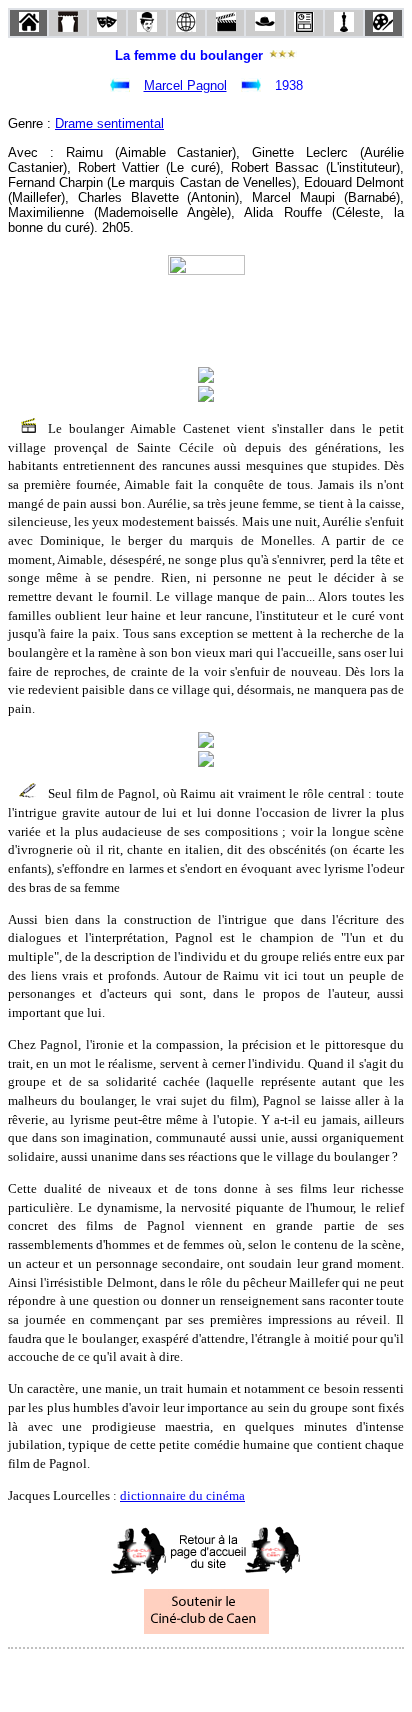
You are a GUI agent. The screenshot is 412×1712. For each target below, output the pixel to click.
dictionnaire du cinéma (182, 1495)
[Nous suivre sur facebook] (168, 1675)
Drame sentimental (109, 123)
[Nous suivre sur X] (206, 1675)
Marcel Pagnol (185, 85)
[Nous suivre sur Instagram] (244, 1675)
